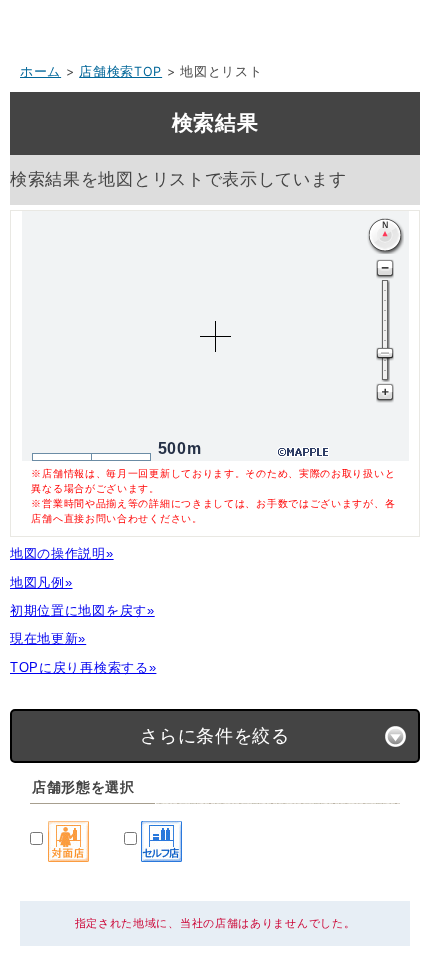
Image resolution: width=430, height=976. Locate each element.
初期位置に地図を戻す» (82, 610)
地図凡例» (41, 582)
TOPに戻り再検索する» (83, 667)
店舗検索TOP (120, 71)
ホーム (40, 71)
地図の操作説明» (62, 553)
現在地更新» (48, 638)
